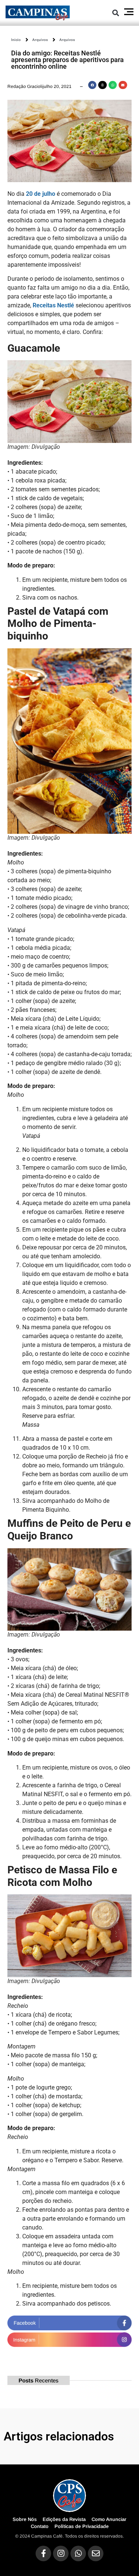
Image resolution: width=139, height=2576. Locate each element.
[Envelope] (96, 2553)
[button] (116, 13)
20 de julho (41, 194)
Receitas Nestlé (53, 305)
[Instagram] (61, 2553)
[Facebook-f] (43, 2553)
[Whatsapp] (78, 2553)
